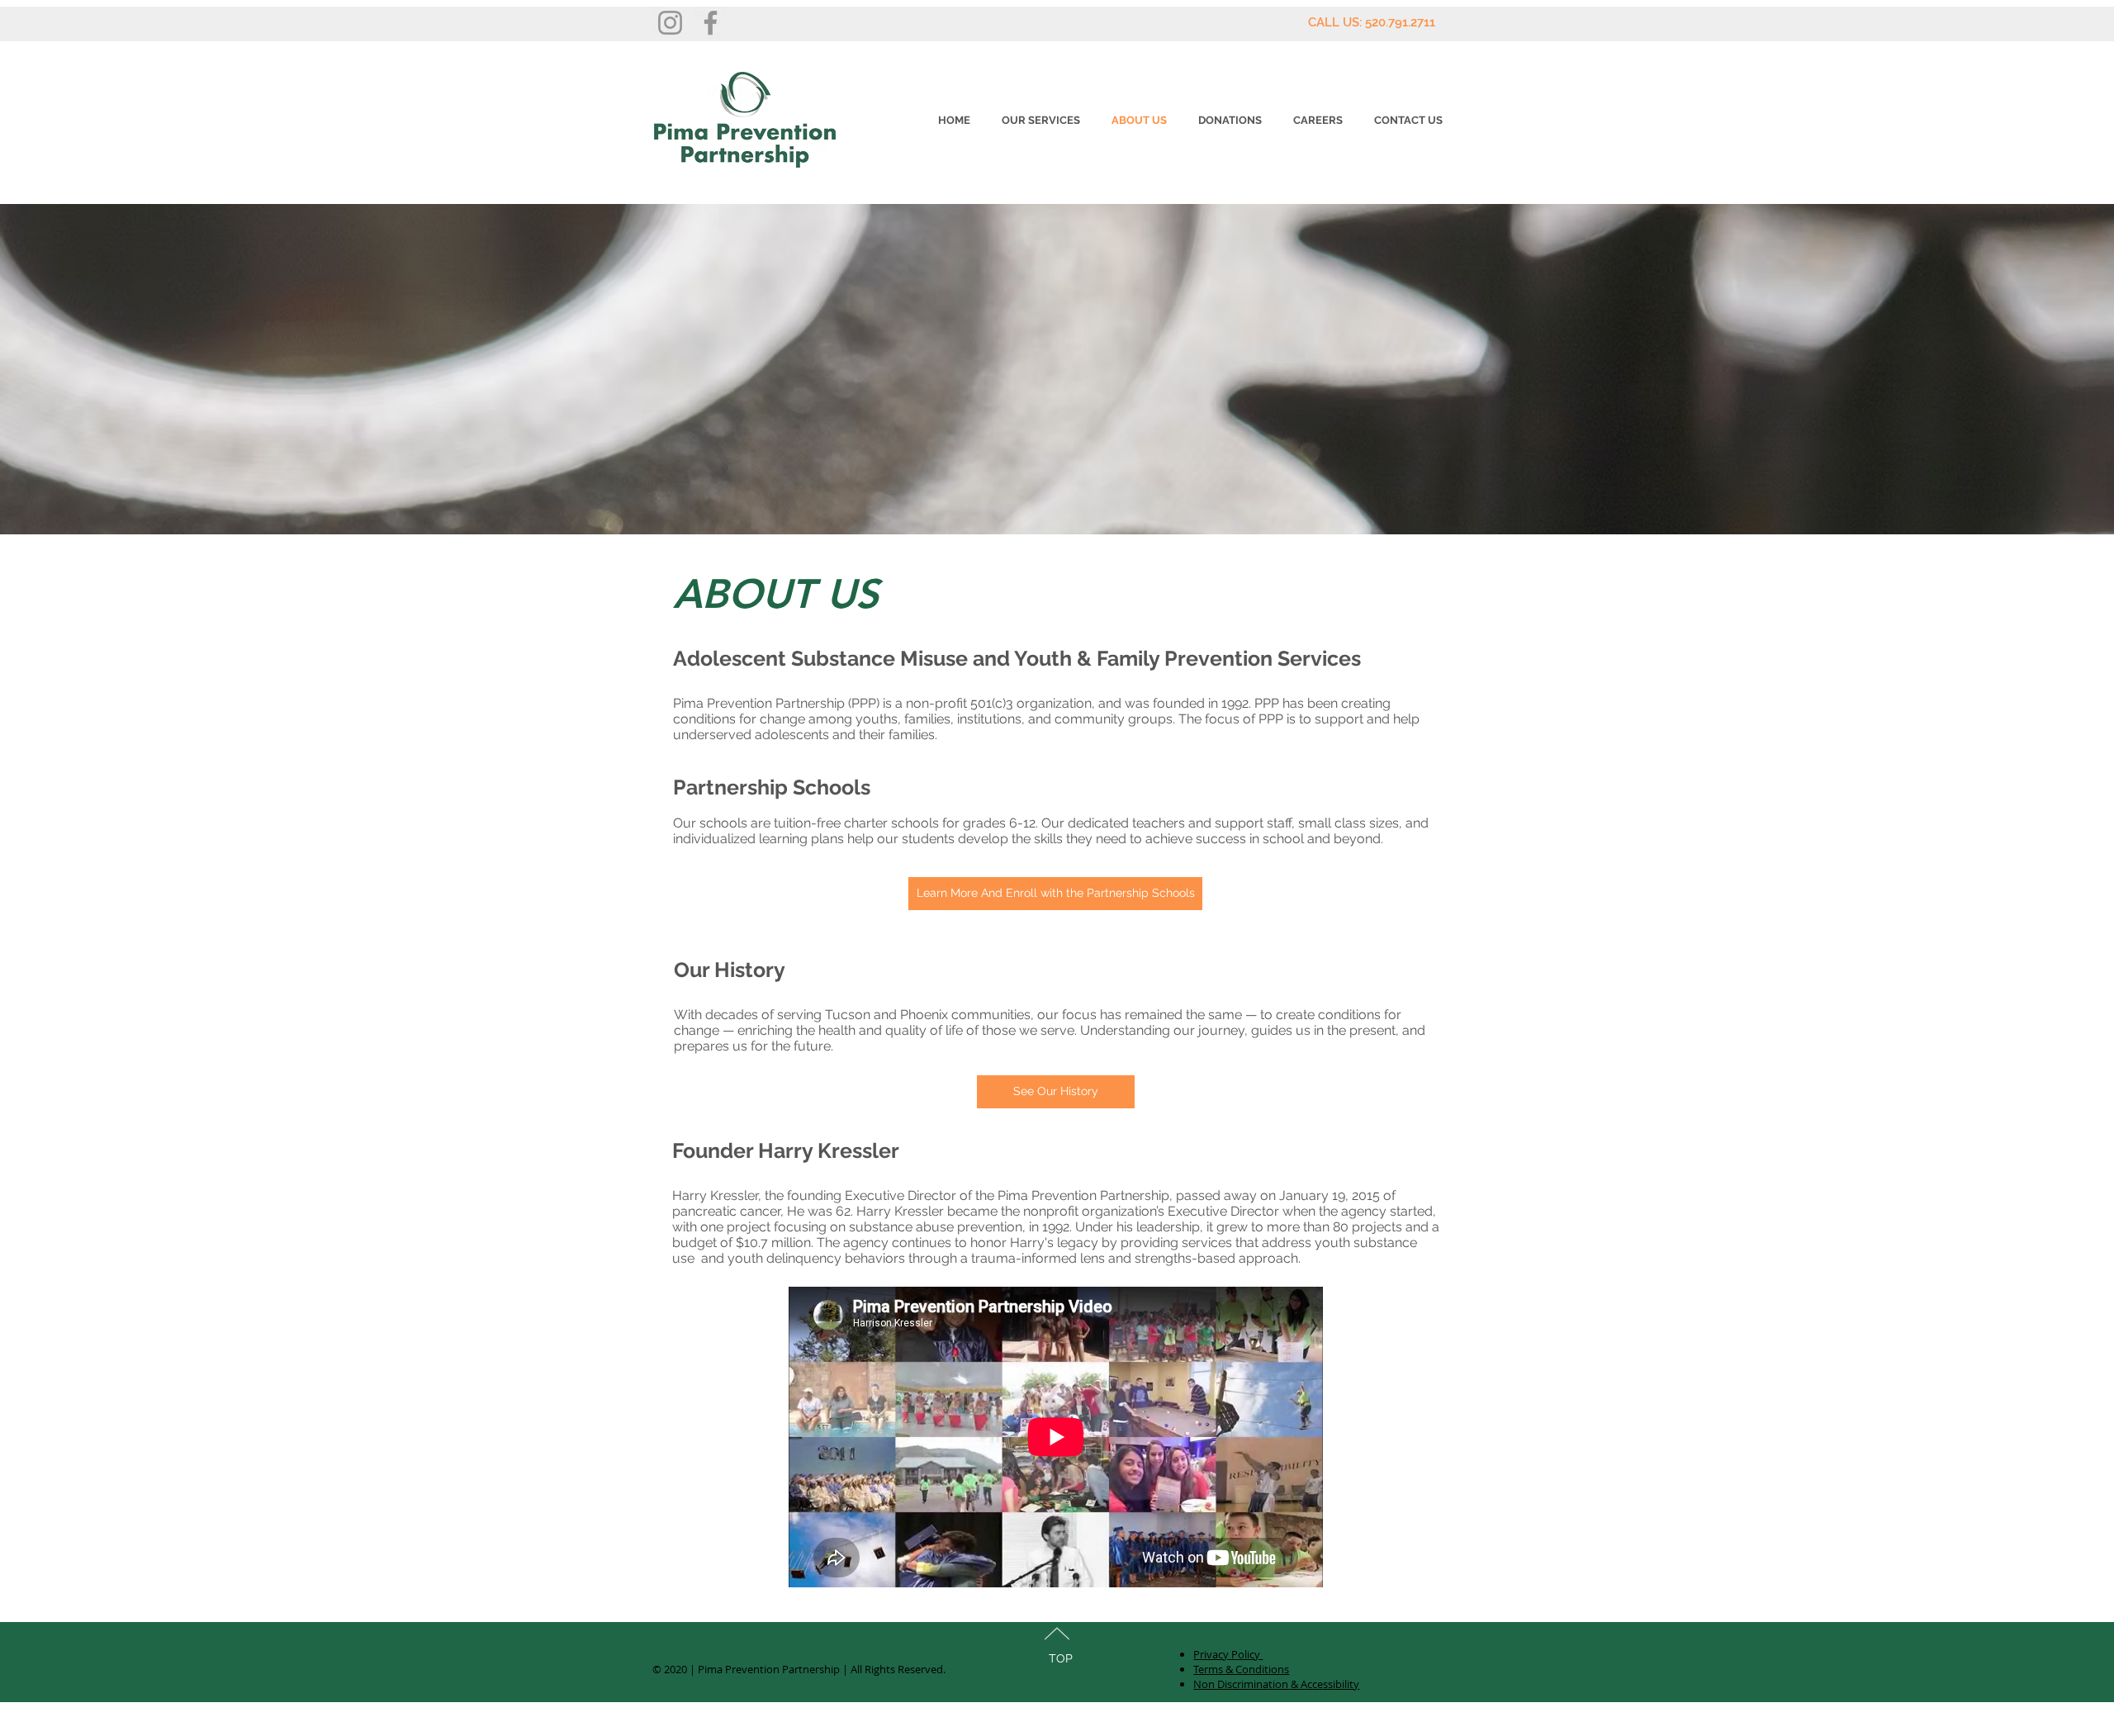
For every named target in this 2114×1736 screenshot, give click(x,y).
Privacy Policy (1228, 1654)
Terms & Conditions (1241, 1669)
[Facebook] (711, 23)
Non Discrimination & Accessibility (1276, 1684)
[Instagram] (670, 23)
